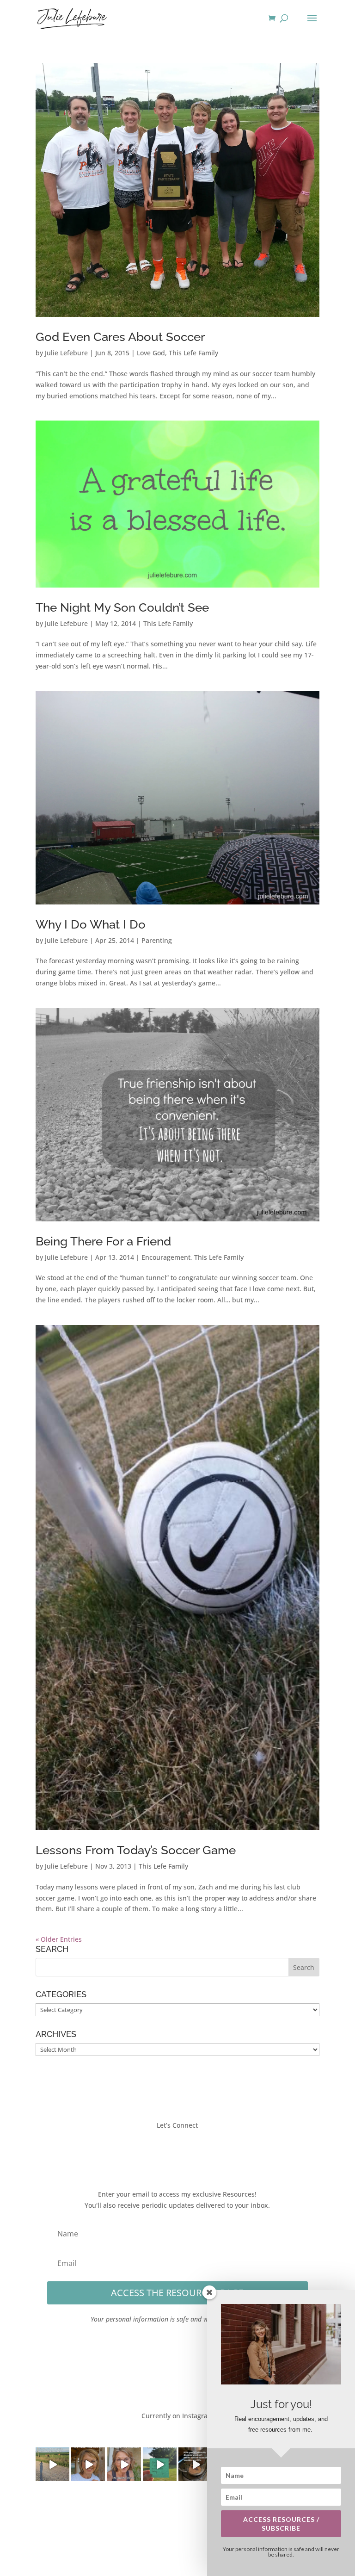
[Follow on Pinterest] (205, 2152)
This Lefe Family (193, 353)
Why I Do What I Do (91, 924)
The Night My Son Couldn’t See (122, 607)
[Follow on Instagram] (187, 2152)
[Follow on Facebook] (150, 2152)
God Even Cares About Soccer (120, 337)
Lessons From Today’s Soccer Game (136, 1850)
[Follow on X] (168, 2152)
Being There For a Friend (103, 1241)
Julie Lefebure (66, 353)
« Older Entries (59, 1939)
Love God (151, 353)
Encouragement (166, 1257)
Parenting (157, 940)
